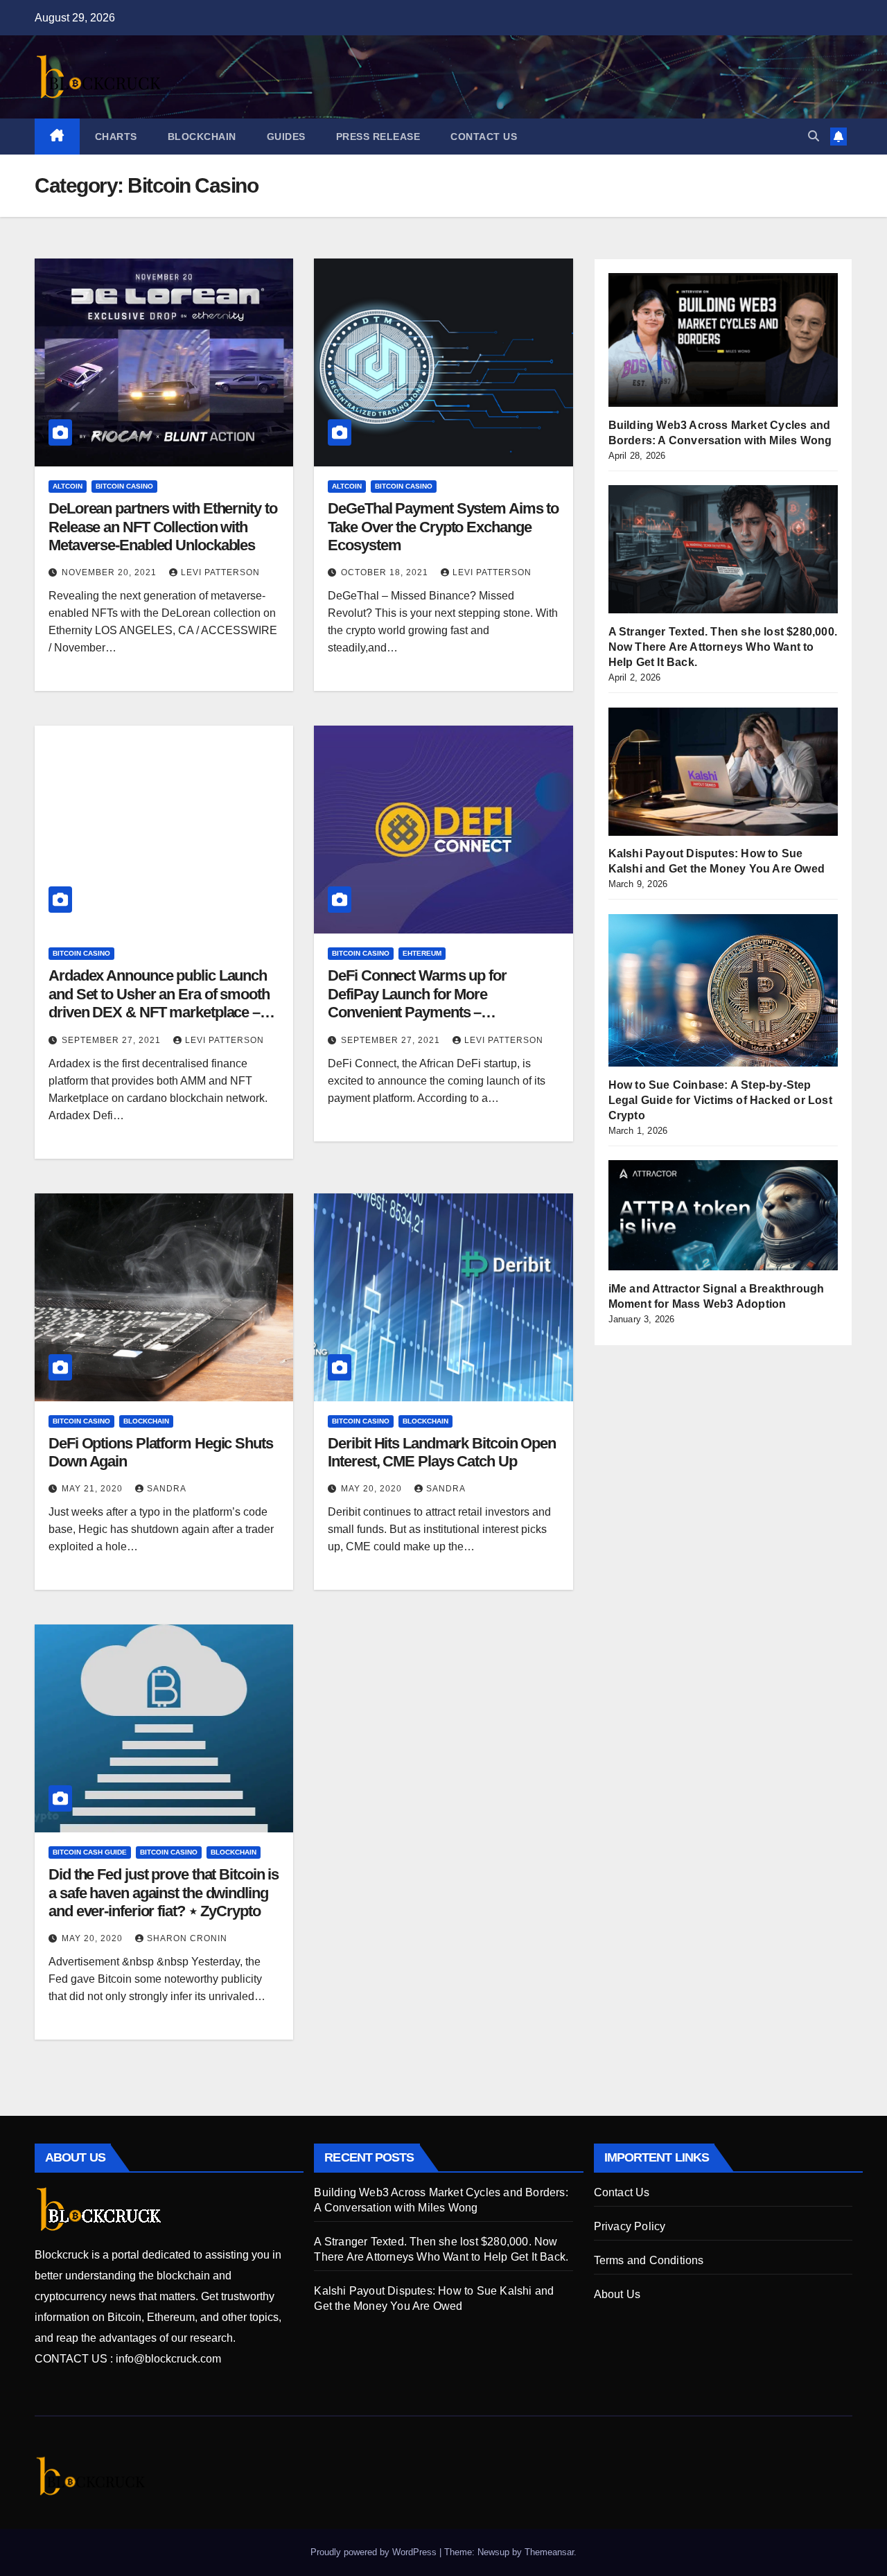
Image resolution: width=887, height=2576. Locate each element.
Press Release (378, 137)
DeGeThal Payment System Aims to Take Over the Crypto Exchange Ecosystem (443, 527)
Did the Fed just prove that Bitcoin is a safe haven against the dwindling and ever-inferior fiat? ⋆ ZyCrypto (164, 1893)
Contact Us (484, 137)
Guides (286, 137)
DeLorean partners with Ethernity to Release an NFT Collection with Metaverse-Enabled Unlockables (163, 527)
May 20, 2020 (373, 1489)
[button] (814, 136)
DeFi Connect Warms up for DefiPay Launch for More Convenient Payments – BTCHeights (417, 1003)
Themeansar (549, 2552)
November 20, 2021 (111, 572)
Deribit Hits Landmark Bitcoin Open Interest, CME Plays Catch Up (442, 1452)
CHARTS (116, 137)
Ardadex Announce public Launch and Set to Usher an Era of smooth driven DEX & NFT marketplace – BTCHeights (159, 1003)
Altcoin (68, 486)
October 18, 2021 (386, 572)
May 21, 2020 (94, 1489)
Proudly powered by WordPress (375, 2552)
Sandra (167, 1489)
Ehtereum (422, 953)
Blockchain (202, 137)
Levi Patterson (220, 572)
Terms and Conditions (649, 2260)
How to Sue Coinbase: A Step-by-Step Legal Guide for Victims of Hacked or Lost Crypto (720, 1100)
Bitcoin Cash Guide (90, 1852)
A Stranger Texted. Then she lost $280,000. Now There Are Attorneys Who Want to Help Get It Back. (723, 648)
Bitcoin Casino (124, 486)
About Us (617, 2294)
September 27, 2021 (113, 1040)
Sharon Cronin (187, 1938)
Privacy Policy (630, 2226)
